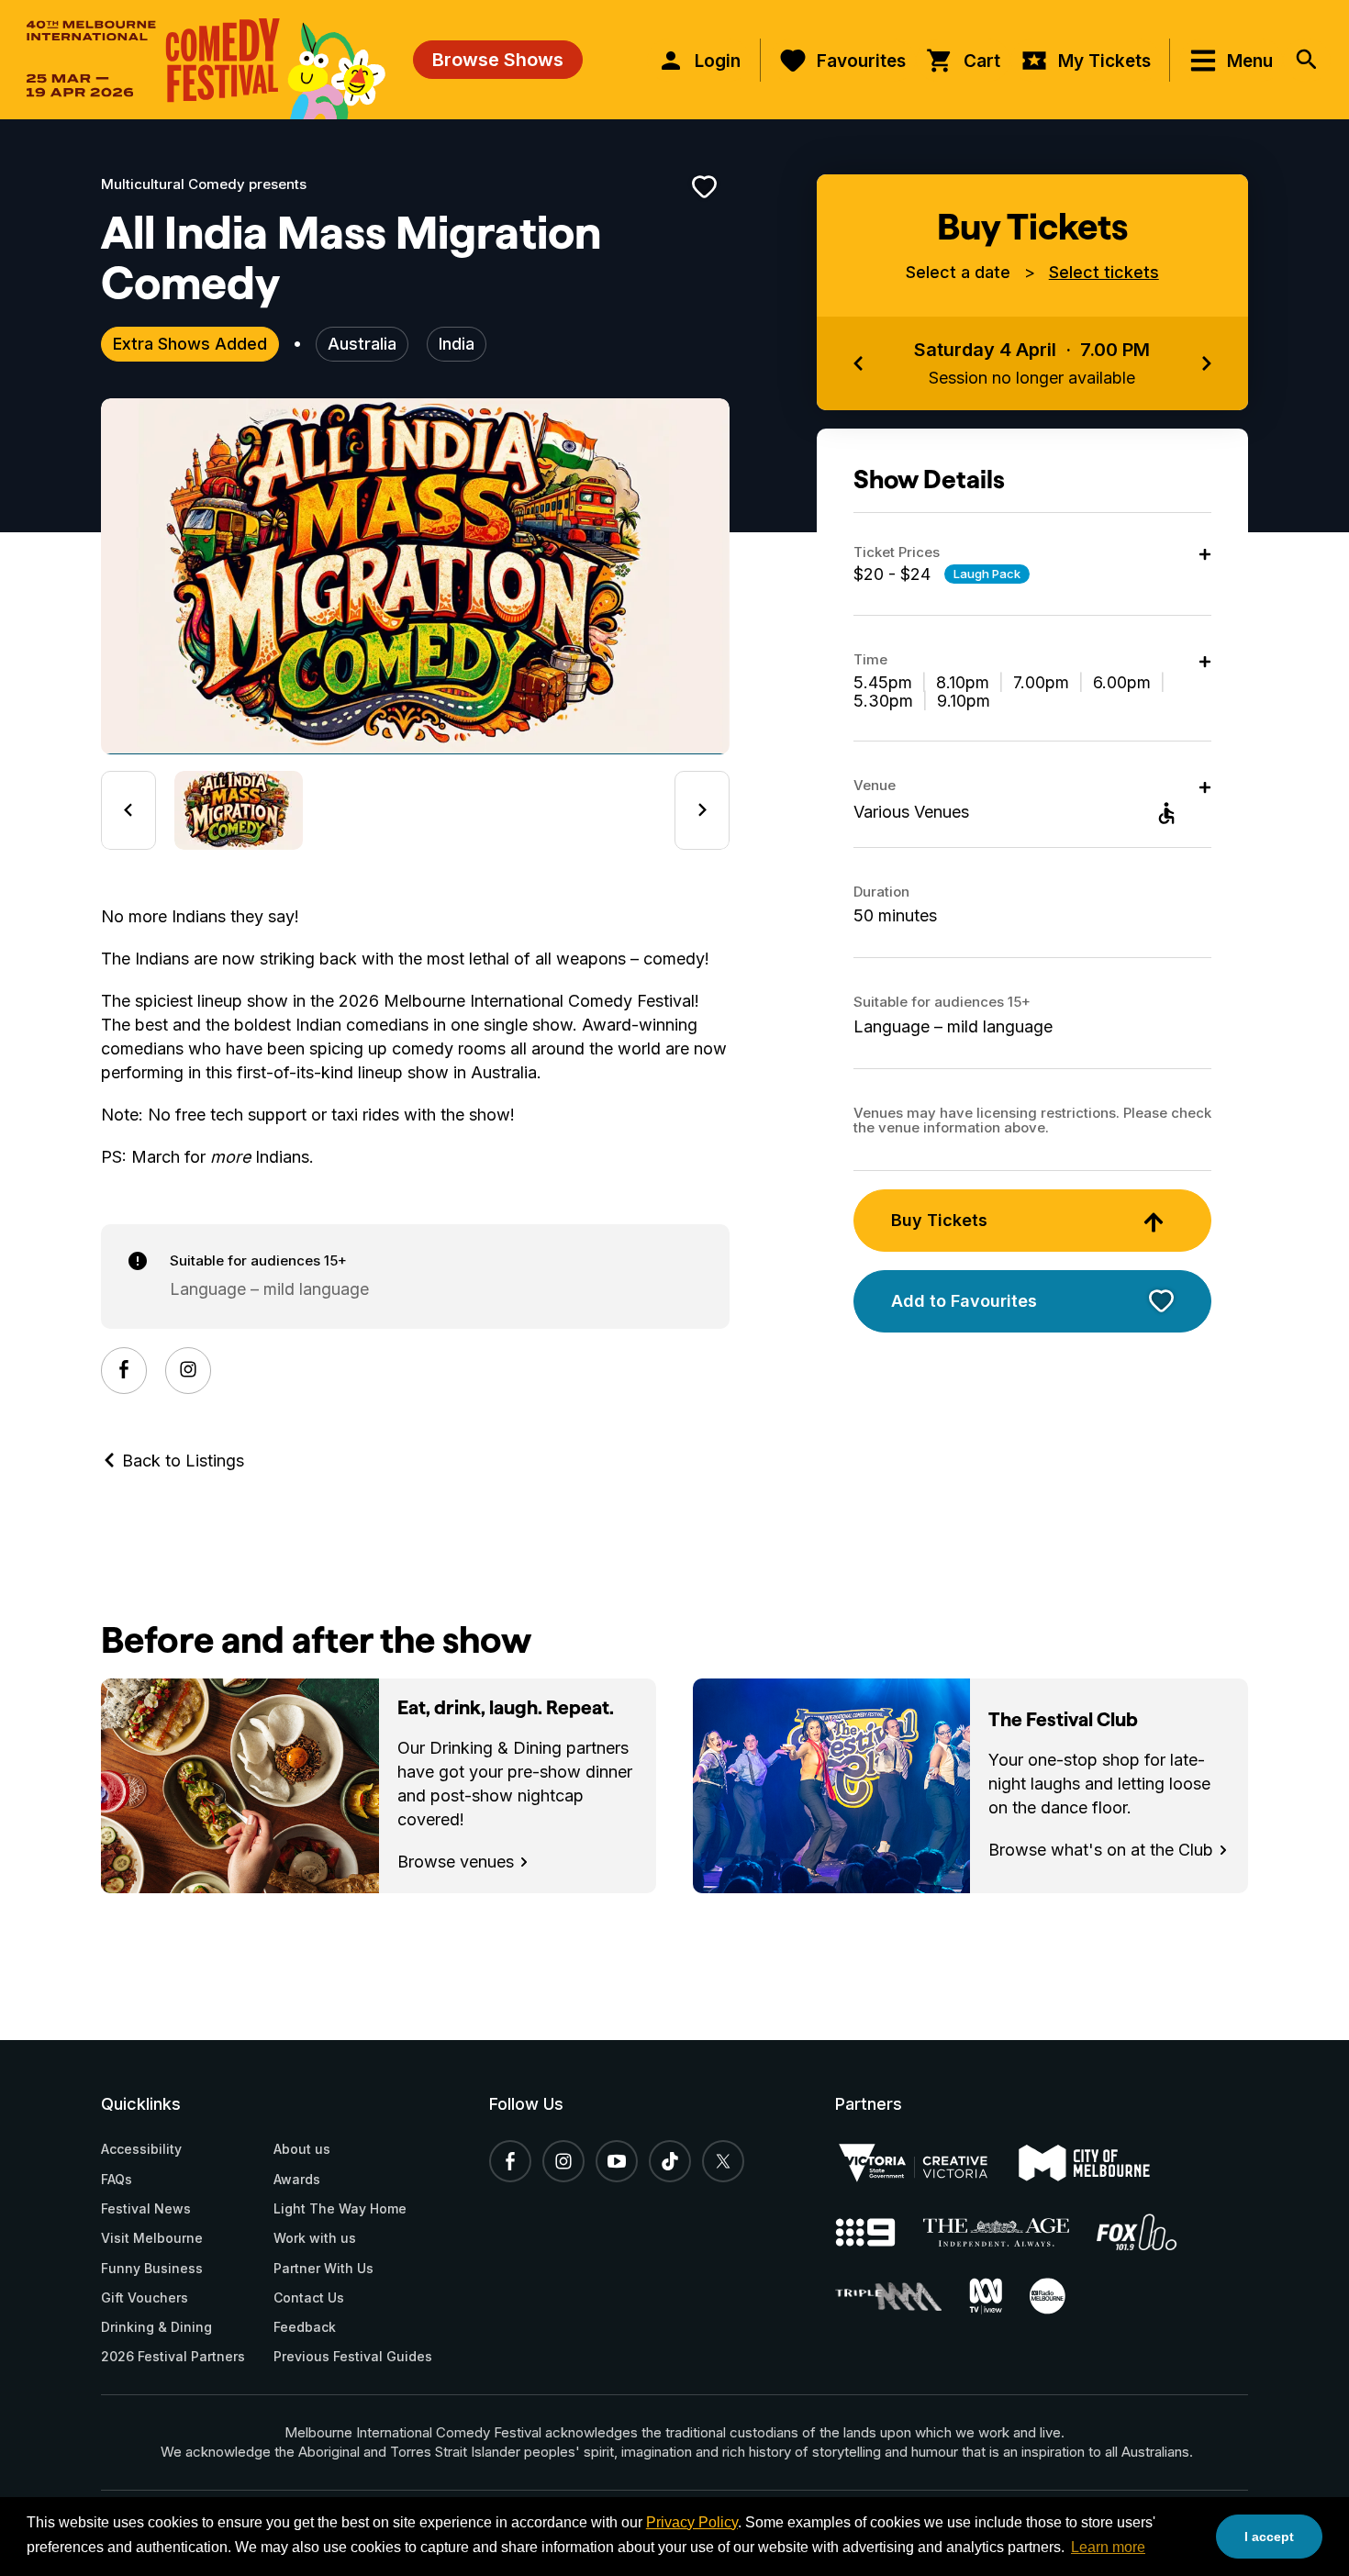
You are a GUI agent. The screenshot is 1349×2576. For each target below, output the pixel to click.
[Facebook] (124, 1371)
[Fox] (1151, 2232)
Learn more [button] (1108, 2547)
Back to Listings (181, 1461)
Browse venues (458, 1862)
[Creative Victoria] (927, 2163)
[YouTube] (617, 2161)
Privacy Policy (692, 2522)
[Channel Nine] (879, 2232)
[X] (723, 2161)
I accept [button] (1269, 2537)
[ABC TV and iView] (999, 2296)
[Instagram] (188, 1371)
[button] (239, 810)
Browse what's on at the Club (1103, 1850)
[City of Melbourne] (1098, 2163)
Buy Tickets (939, 1220)
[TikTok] (670, 2161)
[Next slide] (702, 810)
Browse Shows (498, 60)
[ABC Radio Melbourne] (1061, 2296)
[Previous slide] (128, 810)
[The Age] (1010, 2232)
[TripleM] (902, 2297)
